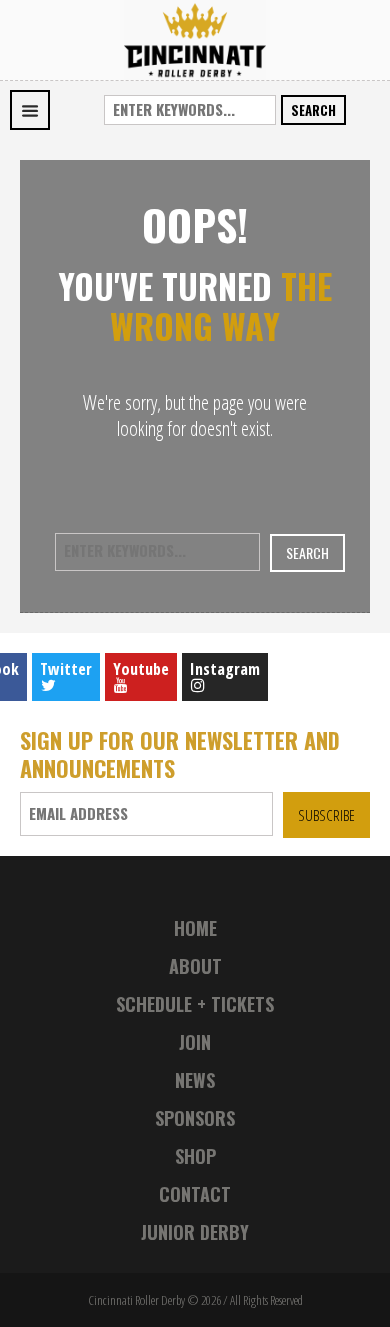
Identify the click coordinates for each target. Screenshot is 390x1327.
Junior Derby (195, 1232)
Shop (195, 1156)
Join (195, 1042)
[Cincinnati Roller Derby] (195, 38)
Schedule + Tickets (195, 1004)
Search (313, 110)
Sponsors (195, 1118)
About (195, 966)
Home (195, 928)
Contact (195, 1194)
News (195, 1080)
